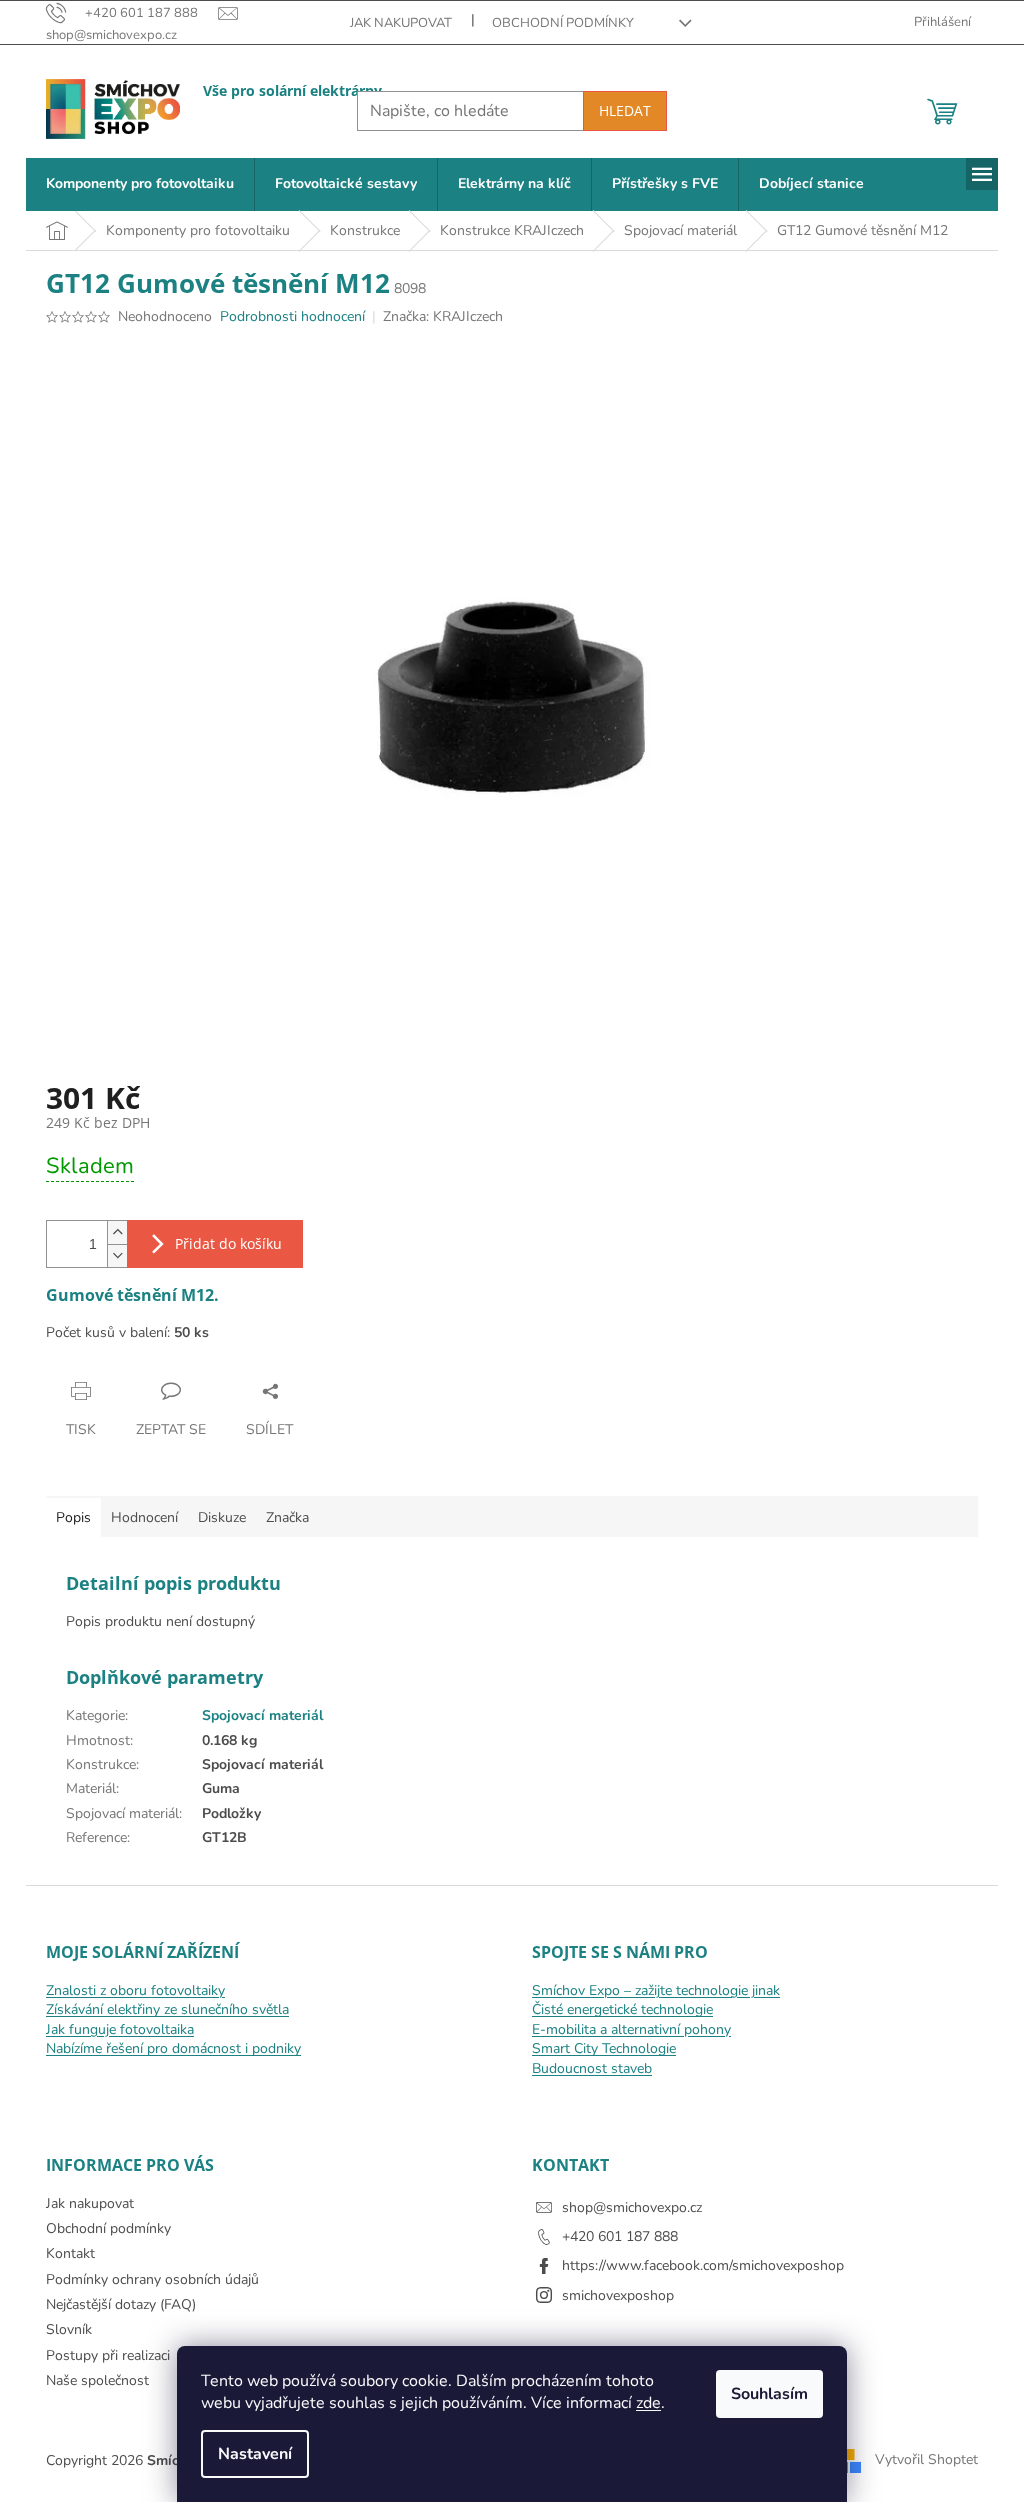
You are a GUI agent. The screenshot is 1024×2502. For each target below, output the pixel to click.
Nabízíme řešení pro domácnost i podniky (173, 2048)
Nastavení (255, 2454)
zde (648, 2403)
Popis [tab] (73, 1517)
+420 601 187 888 (620, 2236)
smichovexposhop (618, 2295)
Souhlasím (769, 2394)
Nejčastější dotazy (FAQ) (121, 2304)
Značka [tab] (287, 1517)
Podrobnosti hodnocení (292, 316)
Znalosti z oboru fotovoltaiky (135, 1990)
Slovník (69, 2329)
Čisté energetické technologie (622, 2009)
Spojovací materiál (262, 1715)
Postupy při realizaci (108, 2355)
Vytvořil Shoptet (926, 2459)
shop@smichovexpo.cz (632, 2207)
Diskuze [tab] (222, 1517)
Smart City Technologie (604, 2048)
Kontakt (70, 2253)
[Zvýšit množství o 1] (117, 1232)
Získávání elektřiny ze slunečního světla (167, 2009)
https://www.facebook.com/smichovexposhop (703, 2265)
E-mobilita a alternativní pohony (631, 2029)
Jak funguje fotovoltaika (120, 2029)
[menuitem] (140, 184)
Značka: (443, 316)
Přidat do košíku (228, 1243)
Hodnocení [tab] (144, 1517)
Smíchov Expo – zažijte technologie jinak (656, 1990)
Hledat (625, 110)
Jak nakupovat (401, 23)
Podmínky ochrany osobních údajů (152, 2279)
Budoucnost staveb (592, 2068)
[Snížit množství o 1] (117, 1255)
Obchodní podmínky (563, 23)
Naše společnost (97, 2380)
